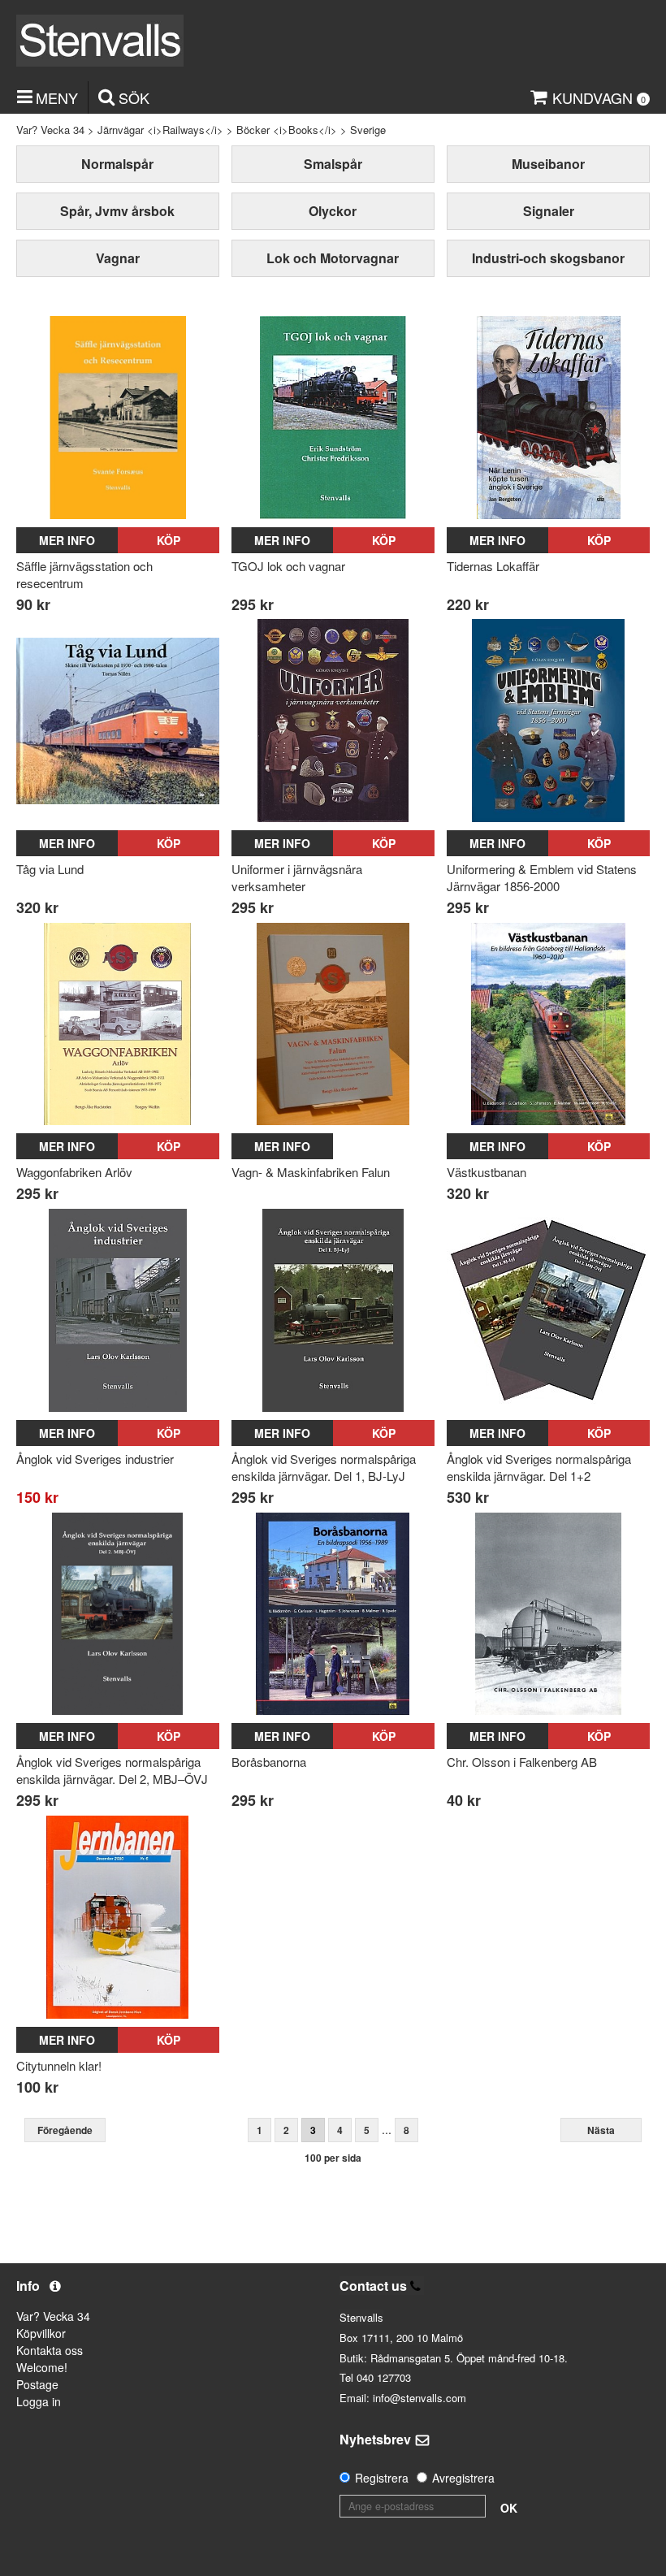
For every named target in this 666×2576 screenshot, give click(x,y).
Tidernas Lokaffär (493, 566)
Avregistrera (463, 2478)
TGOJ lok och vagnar (288, 566)
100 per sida (333, 2158)
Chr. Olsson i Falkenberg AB (522, 1762)
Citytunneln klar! (59, 2065)
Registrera (382, 2478)
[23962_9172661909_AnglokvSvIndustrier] (118, 1310)
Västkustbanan (487, 1172)
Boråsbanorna (269, 1762)
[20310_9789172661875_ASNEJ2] (118, 1614)
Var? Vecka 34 (50, 130)
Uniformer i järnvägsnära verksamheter (297, 877)
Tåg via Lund (50, 869)
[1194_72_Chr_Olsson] (548, 1614)
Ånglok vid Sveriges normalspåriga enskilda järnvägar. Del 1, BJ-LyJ (324, 1467)
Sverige (368, 130)
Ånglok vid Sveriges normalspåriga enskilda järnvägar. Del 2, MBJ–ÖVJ (112, 1770)
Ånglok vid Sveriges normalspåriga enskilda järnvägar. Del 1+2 (539, 1467)
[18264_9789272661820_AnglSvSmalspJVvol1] (333, 1310)
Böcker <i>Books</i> (287, 130)
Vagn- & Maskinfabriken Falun (311, 1172)
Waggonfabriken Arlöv (74, 1172)
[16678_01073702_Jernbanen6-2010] (118, 1917)
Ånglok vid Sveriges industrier (95, 1459)
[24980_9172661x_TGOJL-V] (333, 418)
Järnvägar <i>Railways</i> (160, 130)
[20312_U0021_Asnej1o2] (548, 1310)
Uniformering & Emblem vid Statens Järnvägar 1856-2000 (542, 877)
